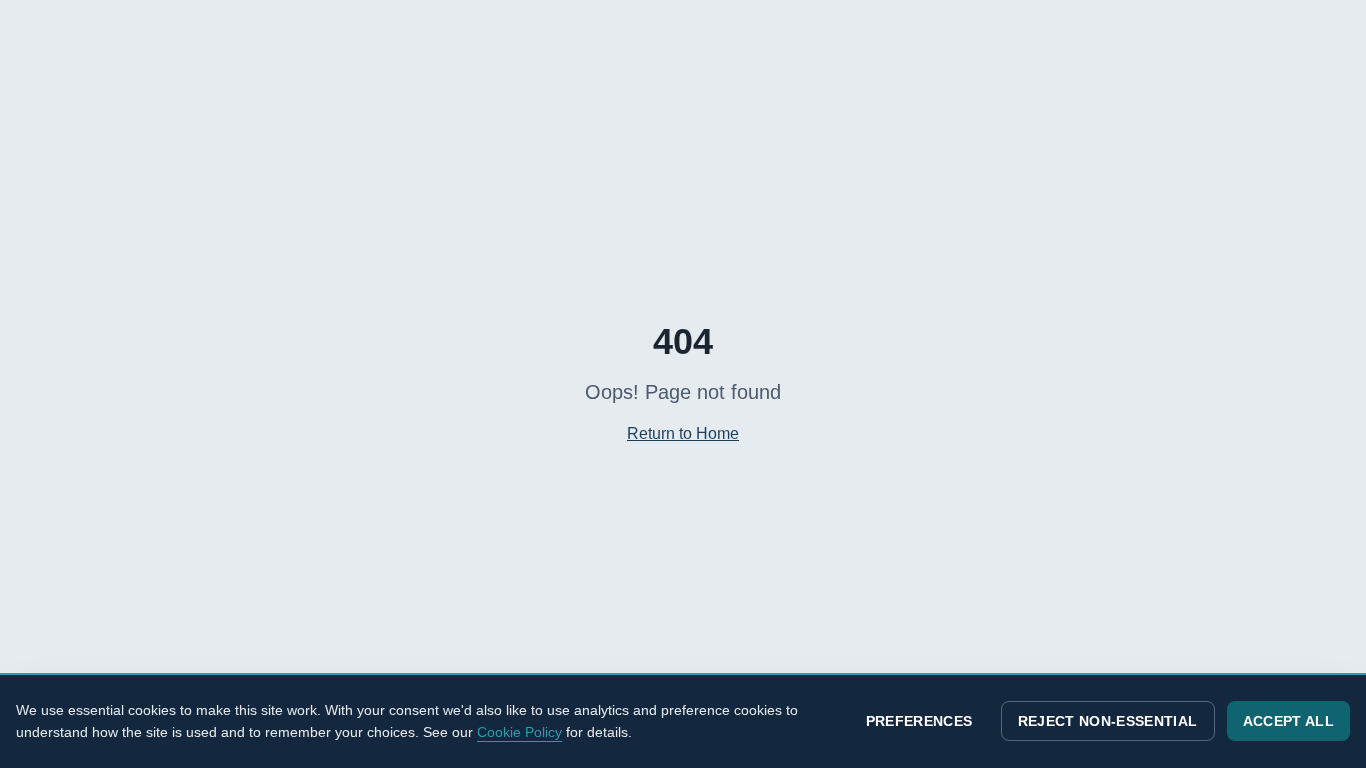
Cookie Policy (519, 732)
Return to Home (683, 433)
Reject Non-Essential (1108, 721)
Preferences (919, 721)
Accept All (1289, 721)
